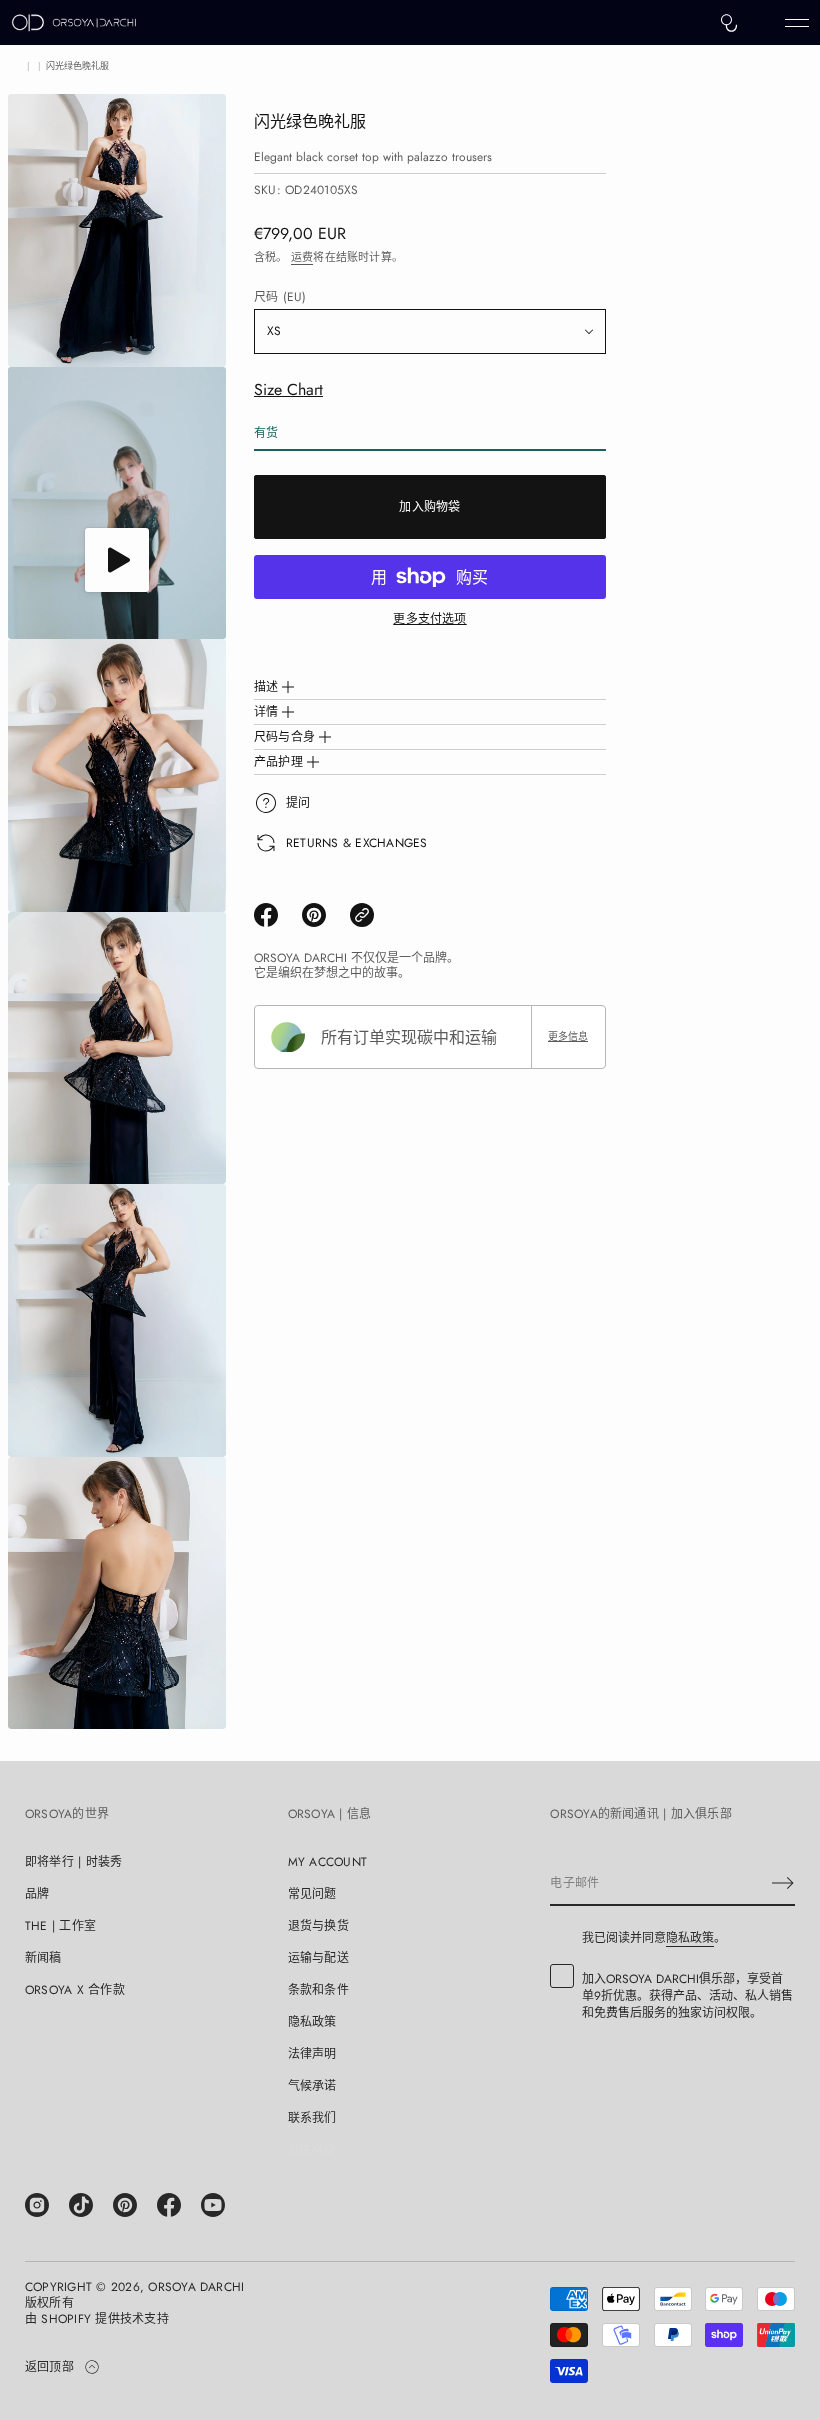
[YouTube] (213, 2205)
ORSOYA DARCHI (196, 2287)
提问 (298, 803)
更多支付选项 (429, 619)
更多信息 (568, 1036)
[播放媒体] (117, 561)
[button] (729, 23)
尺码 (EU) (280, 297)
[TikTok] (81, 2205)
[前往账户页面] (763, 27)
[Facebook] (169, 2205)
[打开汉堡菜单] (797, 23)
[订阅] (783, 1883)
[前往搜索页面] (729, 23)
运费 (302, 257)
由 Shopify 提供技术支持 (97, 2319)
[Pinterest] (125, 2205)
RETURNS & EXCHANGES (357, 843)
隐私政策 (690, 1938)
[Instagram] (37, 2205)
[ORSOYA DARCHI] (74, 23)
